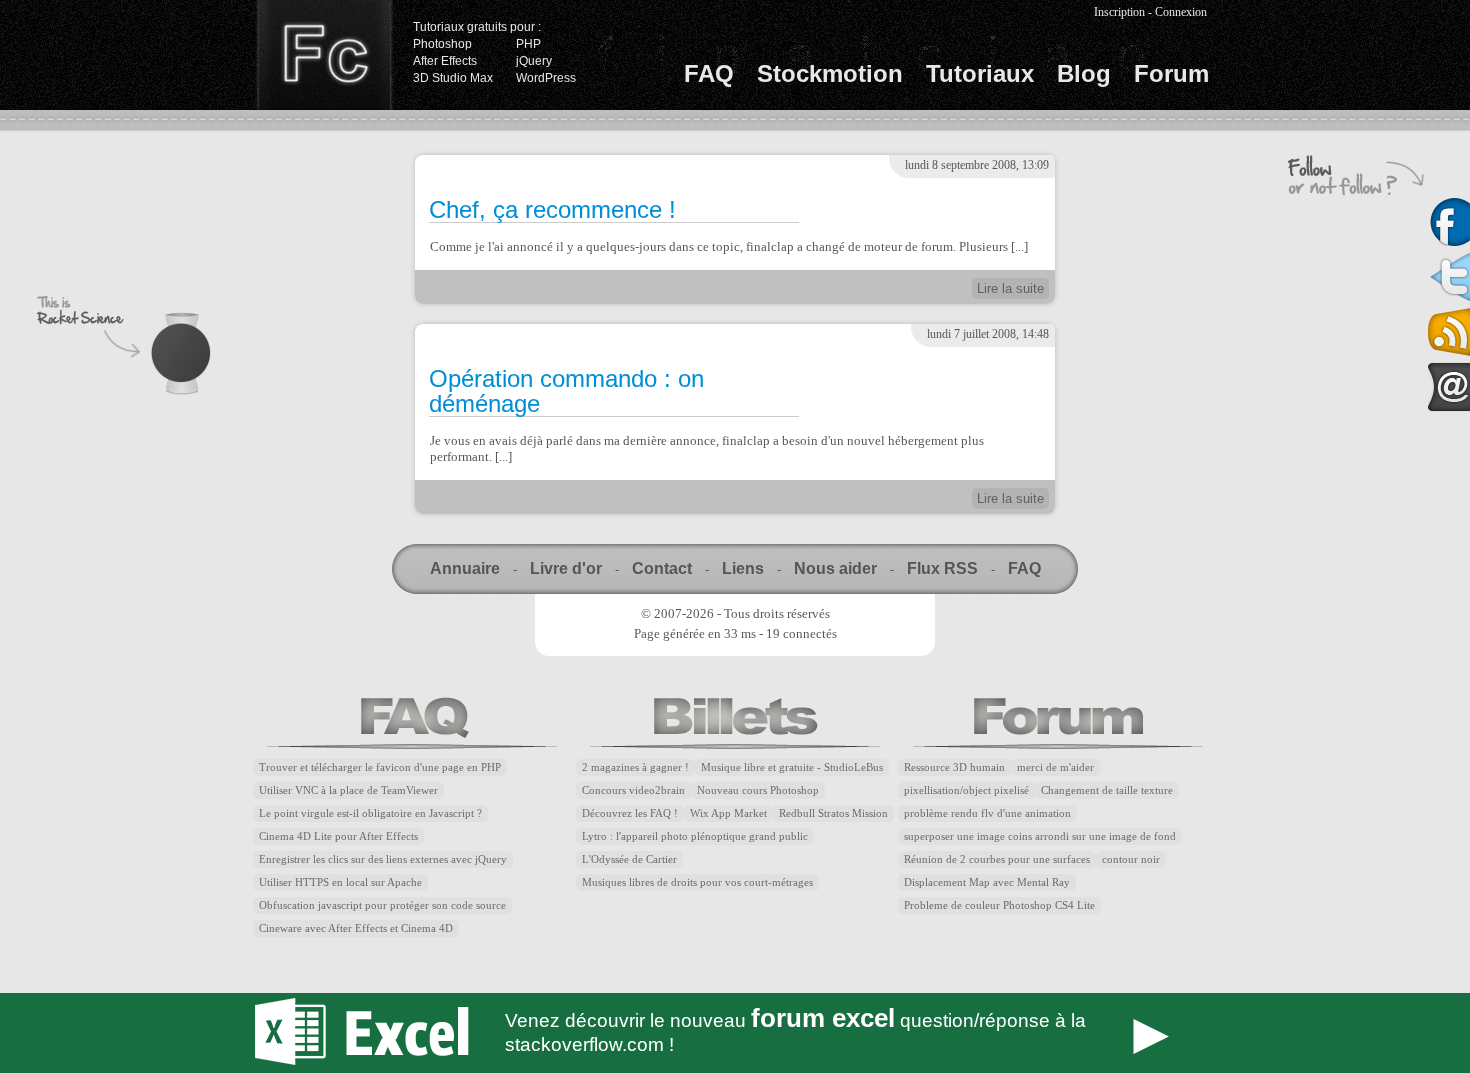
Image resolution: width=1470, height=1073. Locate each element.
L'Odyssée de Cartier (629, 859)
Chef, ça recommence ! (552, 209)
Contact (662, 568)
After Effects (445, 61)
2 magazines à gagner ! (635, 767)
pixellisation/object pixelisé (966, 790)
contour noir (1131, 859)
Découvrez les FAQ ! (630, 813)
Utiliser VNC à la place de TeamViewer (348, 790)
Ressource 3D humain (954, 767)
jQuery (534, 61)
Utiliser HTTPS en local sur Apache (340, 882)
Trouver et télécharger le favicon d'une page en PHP (380, 767)
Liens (743, 568)
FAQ (709, 73)
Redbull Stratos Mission (833, 813)
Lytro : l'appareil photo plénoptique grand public (695, 836)
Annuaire (465, 568)
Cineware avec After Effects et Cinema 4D (356, 928)
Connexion (1181, 12)
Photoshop (442, 44)
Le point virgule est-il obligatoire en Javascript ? (370, 813)
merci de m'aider (1055, 767)
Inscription (1119, 12)
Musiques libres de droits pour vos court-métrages (697, 882)
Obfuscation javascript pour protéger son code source (382, 905)
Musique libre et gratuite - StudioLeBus (792, 767)
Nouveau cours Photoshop (758, 790)
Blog (1084, 73)
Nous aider (835, 568)
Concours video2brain (633, 790)
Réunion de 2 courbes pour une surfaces (997, 859)
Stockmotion (830, 73)
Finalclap (324, 55)
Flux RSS (942, 568)
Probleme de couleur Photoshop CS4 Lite (999, 905)
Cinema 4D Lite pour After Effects (338, 836)
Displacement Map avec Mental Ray (987, 882)
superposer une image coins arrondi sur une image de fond (1040, 836)
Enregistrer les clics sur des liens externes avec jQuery (383, 859)
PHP (528, 44)
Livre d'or (566, 568)
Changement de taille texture (1107, 790)
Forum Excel (735, 1033)
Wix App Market (728, 813)
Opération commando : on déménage (566, 391)
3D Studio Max (453, 78)
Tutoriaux (980, 73)
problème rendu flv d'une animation (987, 813)
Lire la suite (1010, 288)
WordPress (546, 78)
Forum (1171, 73)
